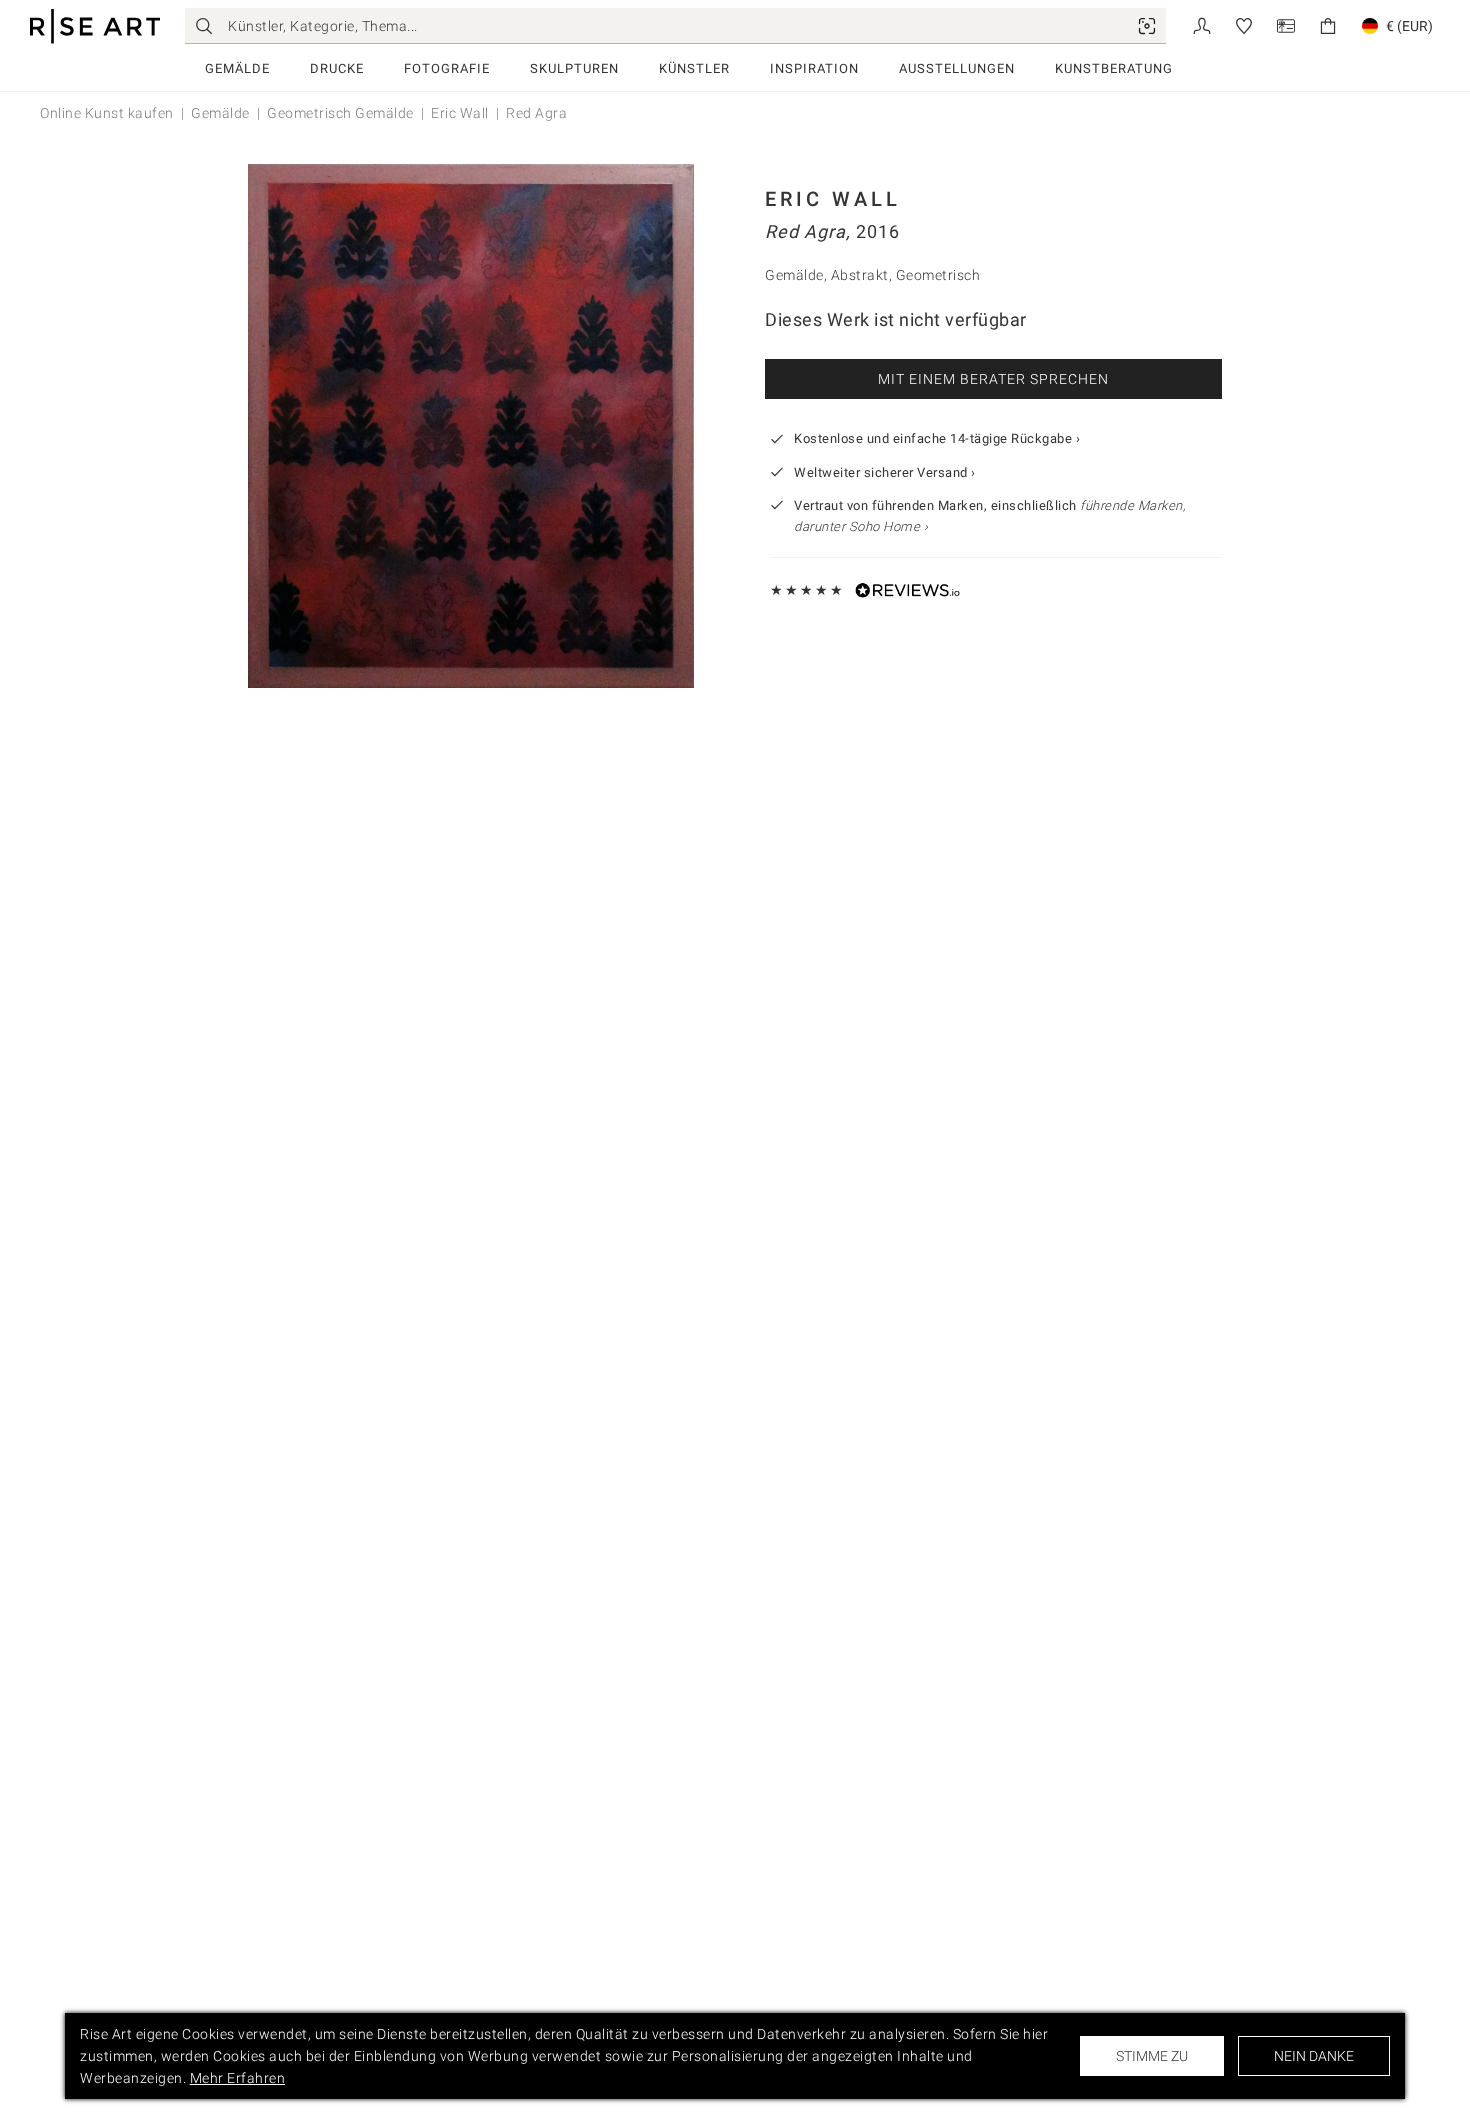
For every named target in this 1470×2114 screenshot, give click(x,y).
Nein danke (1314, 2056)
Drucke (337, 68)
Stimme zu (1152, 2056)
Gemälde (237, 68)
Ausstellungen (957, 68)
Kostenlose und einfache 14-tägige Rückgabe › (937, 438)
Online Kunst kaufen (107, 113)
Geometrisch (938, 275)
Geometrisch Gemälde (340, 113)
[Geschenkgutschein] (1286, 24)
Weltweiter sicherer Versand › (885, 472)
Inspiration (814, 68)
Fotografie (447, 68)
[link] (1147, 26)
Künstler (694, 68)
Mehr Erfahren (238, 2078)
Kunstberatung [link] (1114, 68)
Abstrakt (860, 275)
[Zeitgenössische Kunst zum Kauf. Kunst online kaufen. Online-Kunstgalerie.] (95, 26)
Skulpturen (574, 68)
